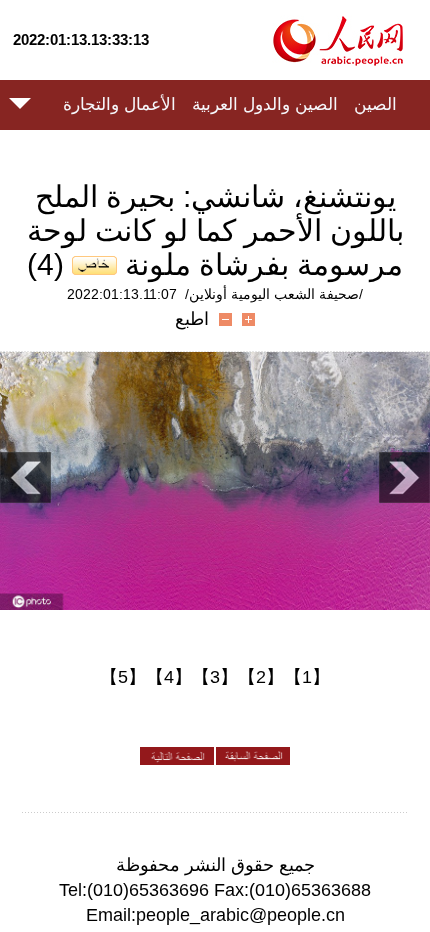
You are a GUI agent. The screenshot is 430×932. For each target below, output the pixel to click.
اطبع (192, 319)
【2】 (261, 677)
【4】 (169, 677)
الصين (375, 104)
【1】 (307, 677)
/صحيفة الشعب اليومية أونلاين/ (274, 294)
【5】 (123, 677)
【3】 (215, 677)
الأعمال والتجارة (119, 104)
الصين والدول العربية (265, 104)
